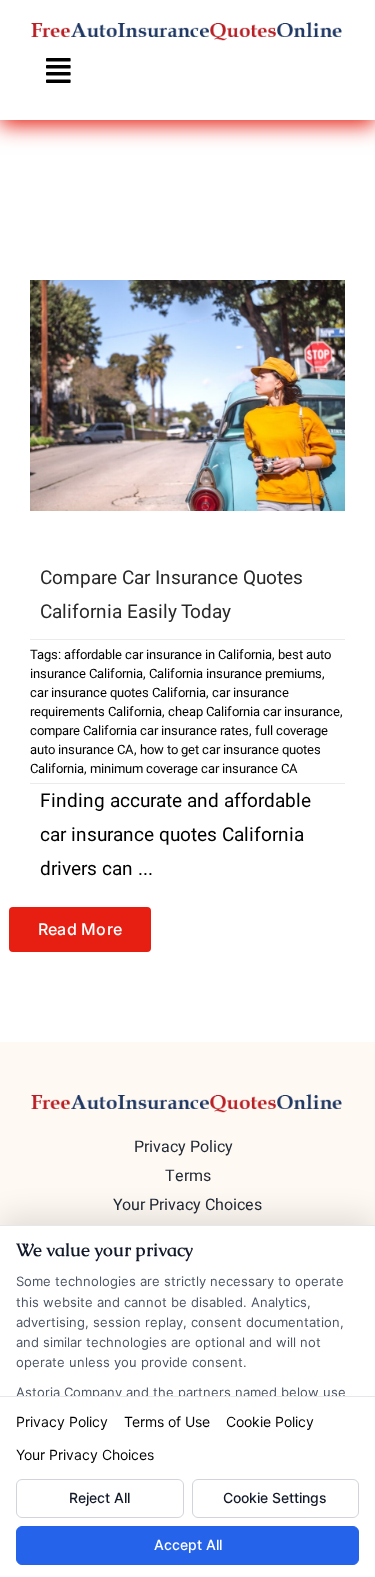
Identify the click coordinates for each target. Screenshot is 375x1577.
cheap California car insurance (254, 711)
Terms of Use (167, 1421)
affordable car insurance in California (168, 654)
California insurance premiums (235, 673)
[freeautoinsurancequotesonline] (187, 29)
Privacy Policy (62, 1421)
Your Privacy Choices (85, 1454)
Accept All (188, 1544)
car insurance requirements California (159, 702)
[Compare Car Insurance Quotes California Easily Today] (187, 395)
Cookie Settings (275, 1497)
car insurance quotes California (118, 692)
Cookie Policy (270, 1421)
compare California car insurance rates (139, 730)
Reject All (99, 1497)
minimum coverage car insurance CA (194, 768)
